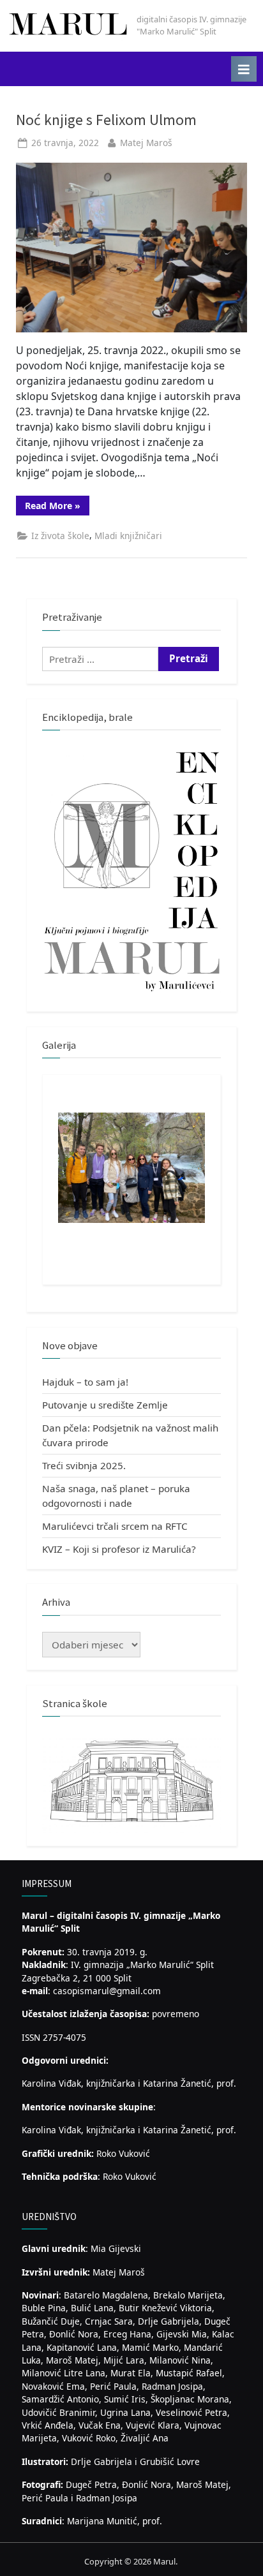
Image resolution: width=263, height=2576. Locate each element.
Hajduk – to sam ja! (85, 1382)
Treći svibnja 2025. (84, 1465)
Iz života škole (60, 536)
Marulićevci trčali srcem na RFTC (115, 1526)
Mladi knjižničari (128, 536)
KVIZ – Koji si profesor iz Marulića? (119, 1549)
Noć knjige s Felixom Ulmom (106, 120)
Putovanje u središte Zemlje (105, 1405)
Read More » (57, 507)
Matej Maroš (146, 143)
